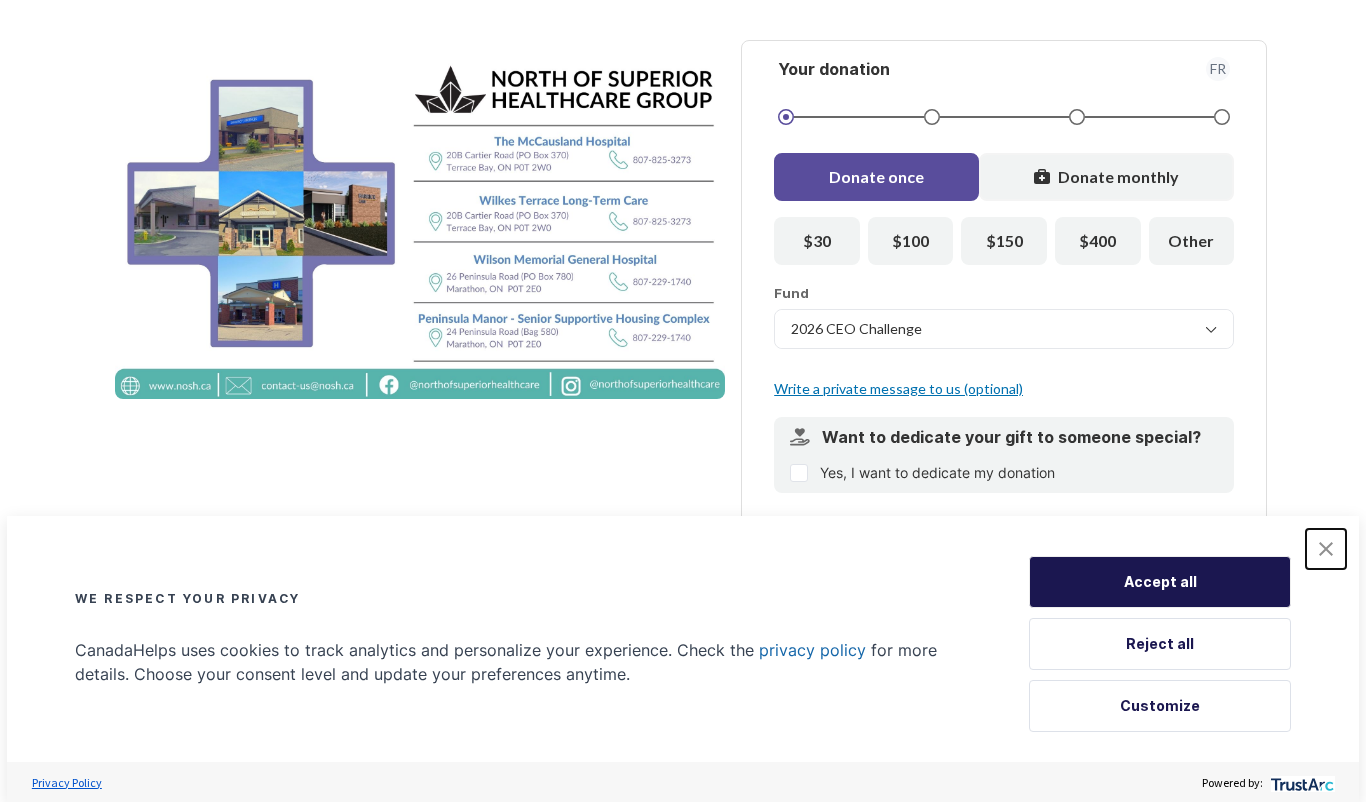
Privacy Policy (67, 782)
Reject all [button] (1160, 643)
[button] (1326, 549)
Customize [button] (1160, 705)
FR (1218, 68)
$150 (1004, 240)
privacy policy (812, 650)
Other (1191, 240)
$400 (1097, 240)
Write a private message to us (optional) (898, 388)
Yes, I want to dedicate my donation (937, 472)
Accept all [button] (1160, 581)
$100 (910, 240)
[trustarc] (1300, 782)
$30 (817, 240)
